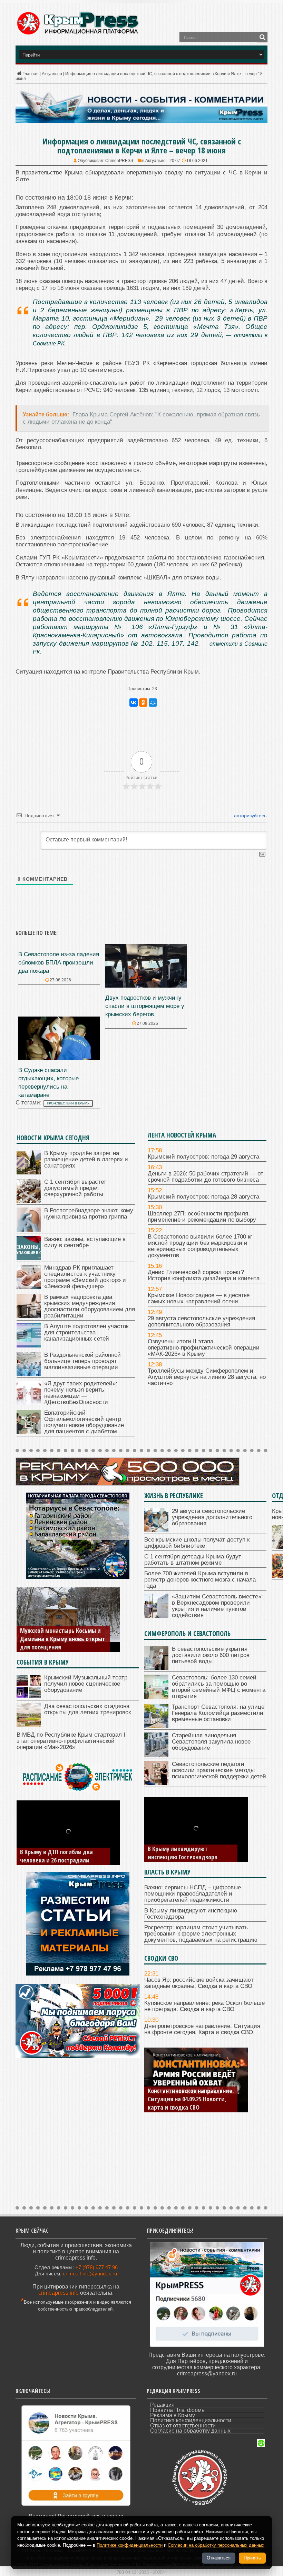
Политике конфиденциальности (130, 2545)
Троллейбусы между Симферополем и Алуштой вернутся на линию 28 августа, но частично (207, 1377)
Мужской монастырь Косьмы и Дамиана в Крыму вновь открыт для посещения (63, 1639)
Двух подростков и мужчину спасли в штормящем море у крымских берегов (145, 1006)
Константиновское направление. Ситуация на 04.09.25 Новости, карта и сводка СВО (191, 2099)
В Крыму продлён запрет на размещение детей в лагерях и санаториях (86, 1159)
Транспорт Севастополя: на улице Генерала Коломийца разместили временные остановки (218, 1713)
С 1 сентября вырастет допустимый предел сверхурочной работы (75, 1188)
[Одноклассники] (143, 703)
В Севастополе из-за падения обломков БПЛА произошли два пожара (59, 963)
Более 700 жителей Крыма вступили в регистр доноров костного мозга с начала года (200, 1580)
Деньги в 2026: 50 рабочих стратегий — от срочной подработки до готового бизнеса (206, 1177)
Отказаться (219, 2558)
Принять (252, 2558)
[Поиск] (262, 37)
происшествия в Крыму (68, 1103)
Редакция (162, 2405)
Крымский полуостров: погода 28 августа (203, 1197)
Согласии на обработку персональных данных (216, 2545)
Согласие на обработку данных (190, 2431)
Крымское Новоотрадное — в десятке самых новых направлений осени (199, 1298)
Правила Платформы (178, 2410)
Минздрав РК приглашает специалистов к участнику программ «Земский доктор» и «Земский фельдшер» (85, 1277)
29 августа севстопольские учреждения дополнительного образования (201, 1321)
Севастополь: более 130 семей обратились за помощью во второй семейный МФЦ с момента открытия (219, 1687)
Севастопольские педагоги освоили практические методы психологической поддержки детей (219, 1770)
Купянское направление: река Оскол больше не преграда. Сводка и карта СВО (204, 2006)
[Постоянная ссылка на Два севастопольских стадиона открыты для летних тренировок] (29, 1725)
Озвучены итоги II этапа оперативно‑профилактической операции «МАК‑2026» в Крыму (204, 1348)
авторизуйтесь (250, 816)
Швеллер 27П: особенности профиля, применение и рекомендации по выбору (202, 1217)
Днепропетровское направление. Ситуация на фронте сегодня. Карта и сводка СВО (202, 2029)
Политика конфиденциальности (191, 2420)
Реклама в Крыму (173, 2415)
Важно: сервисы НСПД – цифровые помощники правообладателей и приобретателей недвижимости (193, 1894)
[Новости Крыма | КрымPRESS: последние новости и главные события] (77, 34)
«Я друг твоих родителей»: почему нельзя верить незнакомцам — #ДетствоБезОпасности (81, 1393)
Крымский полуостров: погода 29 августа (203, 1157)
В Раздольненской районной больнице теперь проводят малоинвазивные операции (82, 1361)
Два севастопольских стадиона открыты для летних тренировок (87, 1709)
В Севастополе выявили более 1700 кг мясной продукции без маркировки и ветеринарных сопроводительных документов (200, 1246)
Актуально (52, 74)
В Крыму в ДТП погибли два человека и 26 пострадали (56, 1856)
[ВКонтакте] (134, 703)
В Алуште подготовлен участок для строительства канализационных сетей (86, 1332)
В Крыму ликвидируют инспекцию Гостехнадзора (183, 1853)
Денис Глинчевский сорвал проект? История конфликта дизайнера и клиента (204, 1275)
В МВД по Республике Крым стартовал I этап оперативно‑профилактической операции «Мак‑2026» (71, 1741)
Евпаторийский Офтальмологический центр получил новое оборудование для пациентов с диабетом (84, 1422)
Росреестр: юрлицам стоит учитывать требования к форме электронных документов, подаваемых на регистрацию (201, 1934)
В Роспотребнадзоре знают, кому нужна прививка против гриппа (89, 1214)
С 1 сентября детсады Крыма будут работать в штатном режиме (193, 1560)
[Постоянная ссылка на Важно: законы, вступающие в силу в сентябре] (29, 1258)
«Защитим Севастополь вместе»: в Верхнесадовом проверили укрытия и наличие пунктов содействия (217, 1606)
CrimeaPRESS (119, 161)
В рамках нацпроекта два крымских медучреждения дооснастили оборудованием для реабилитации (90, 1306)
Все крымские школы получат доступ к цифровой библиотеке (197, 1543)
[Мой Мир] (153, 703)
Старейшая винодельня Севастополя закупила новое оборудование (211, 1742)
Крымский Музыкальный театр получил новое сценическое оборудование (86, 1684)
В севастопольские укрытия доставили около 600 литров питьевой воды (211, 1655)
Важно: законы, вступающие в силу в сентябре (85, 1242)
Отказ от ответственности (183, 2426)
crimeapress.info (58, 2293)
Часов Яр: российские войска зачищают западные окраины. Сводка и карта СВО (199, 1983)
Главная (31, 74)
